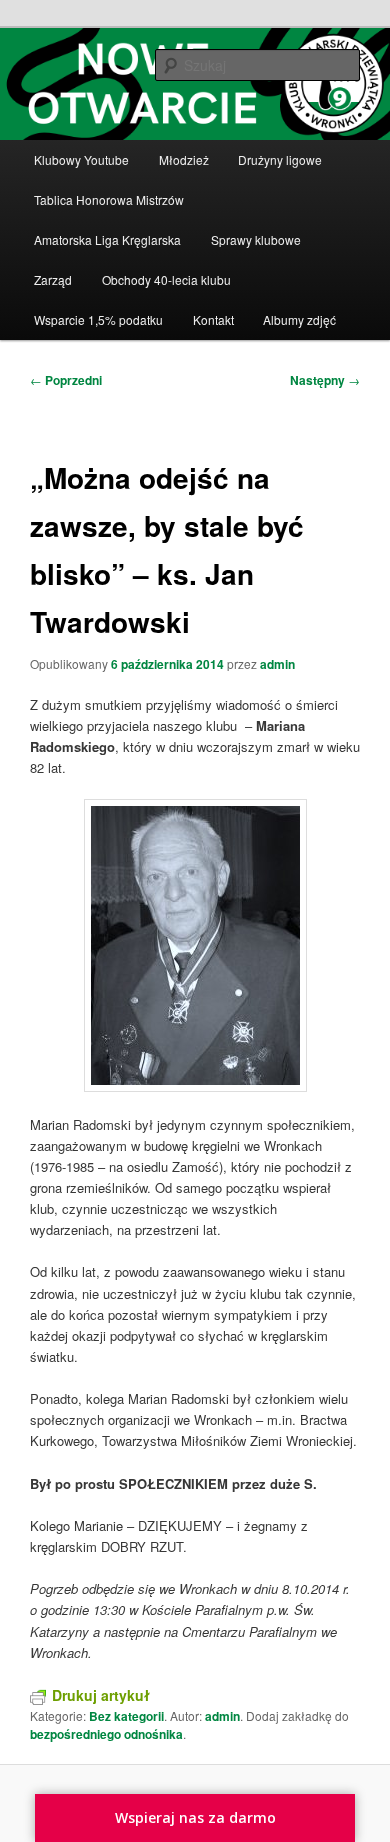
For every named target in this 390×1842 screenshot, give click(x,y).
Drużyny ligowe (280, 159)
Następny (325, 380)
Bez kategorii (126, 1716)
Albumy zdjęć (299, 319)
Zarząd (53, 279)
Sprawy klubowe (256, 239)
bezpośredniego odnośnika (106, 1734)
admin (277, 664)
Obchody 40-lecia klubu (166, 279)
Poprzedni (66, 380)
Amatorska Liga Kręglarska (107, 239)
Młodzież (184, 159)
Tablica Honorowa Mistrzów (109, 199)
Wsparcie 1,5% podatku (98, 319)
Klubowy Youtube (81, 159)
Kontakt (213, 319)
